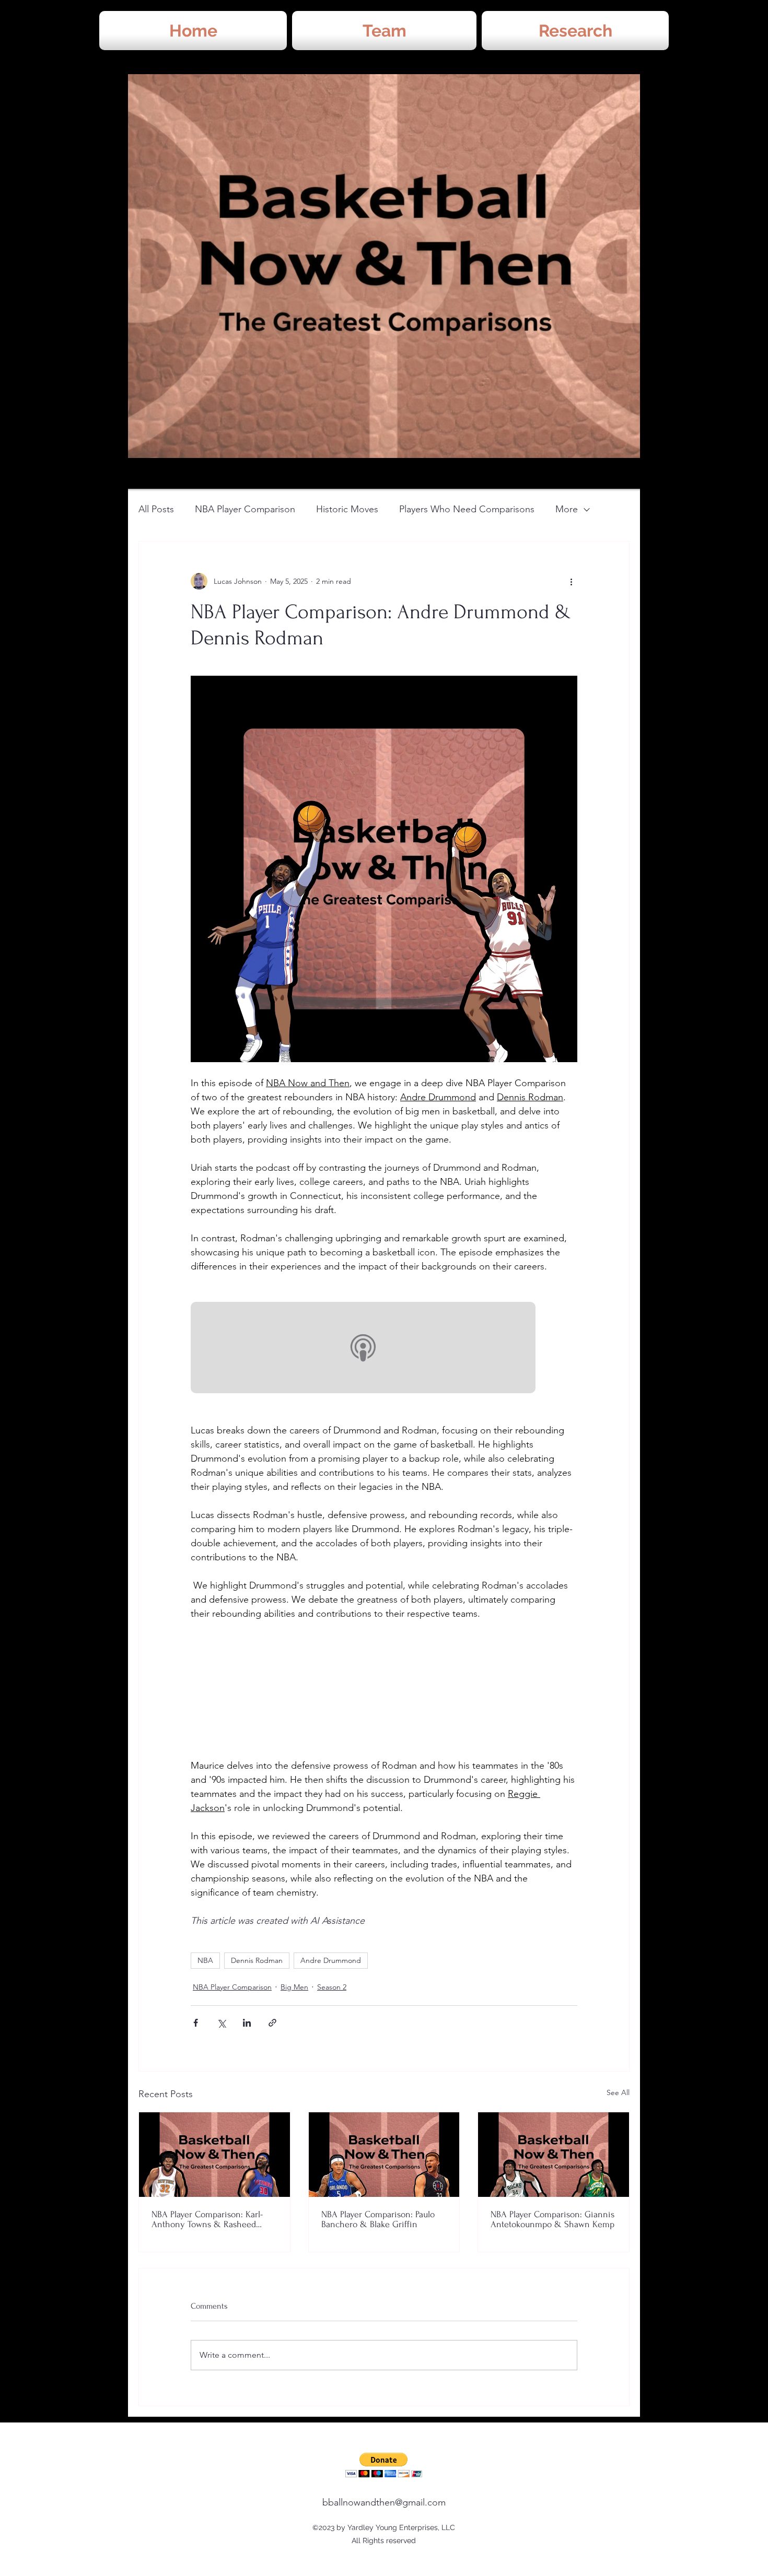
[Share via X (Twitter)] (221, 2023)
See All (618, 2092)
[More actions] (571, 581)
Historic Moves (347, 509)
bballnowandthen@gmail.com (384, 2502)
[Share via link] (272, 2023)
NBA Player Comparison (245, 509)
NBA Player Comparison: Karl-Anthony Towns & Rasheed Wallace (207, 2219)
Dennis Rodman (257, 1960)
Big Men (294, 1987)
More (567, 509)
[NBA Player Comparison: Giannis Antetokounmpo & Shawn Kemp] (554, 2155)
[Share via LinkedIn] (247, 2023)
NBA (205, 1960)
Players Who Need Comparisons (467, 509)
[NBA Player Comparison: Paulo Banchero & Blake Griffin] (384, 2155)
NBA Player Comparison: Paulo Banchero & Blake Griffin (378, 2219)
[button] (384, 2465)
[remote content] (384, 1349)
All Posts (156, 509)
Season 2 (332, 1987)
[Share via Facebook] (196, 2023)
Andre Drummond (331, 1960)
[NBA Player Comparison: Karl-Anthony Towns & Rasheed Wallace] (214, 2155)
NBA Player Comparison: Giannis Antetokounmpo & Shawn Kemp (552, 2219)
